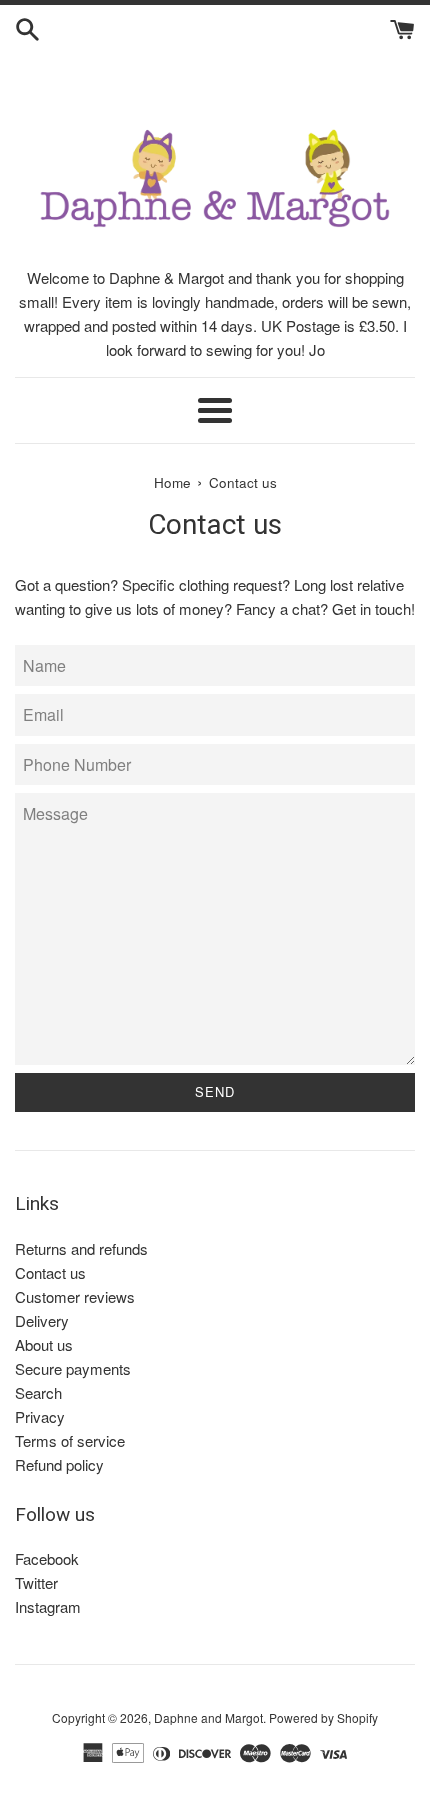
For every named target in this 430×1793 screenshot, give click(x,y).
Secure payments (73, 1368)
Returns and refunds (81, 1248)
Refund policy (59, 1464)
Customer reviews (75, 1296)
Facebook (47, 1558)
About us (44, 1344)
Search (38, 1392)
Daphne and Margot (208, 1717)
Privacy (40, 1416)
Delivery (42, 1320)
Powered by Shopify (323, 1717)
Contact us (50, 1272)
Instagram (48, 1606)
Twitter (36, 1582)
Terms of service (70, 1440)
